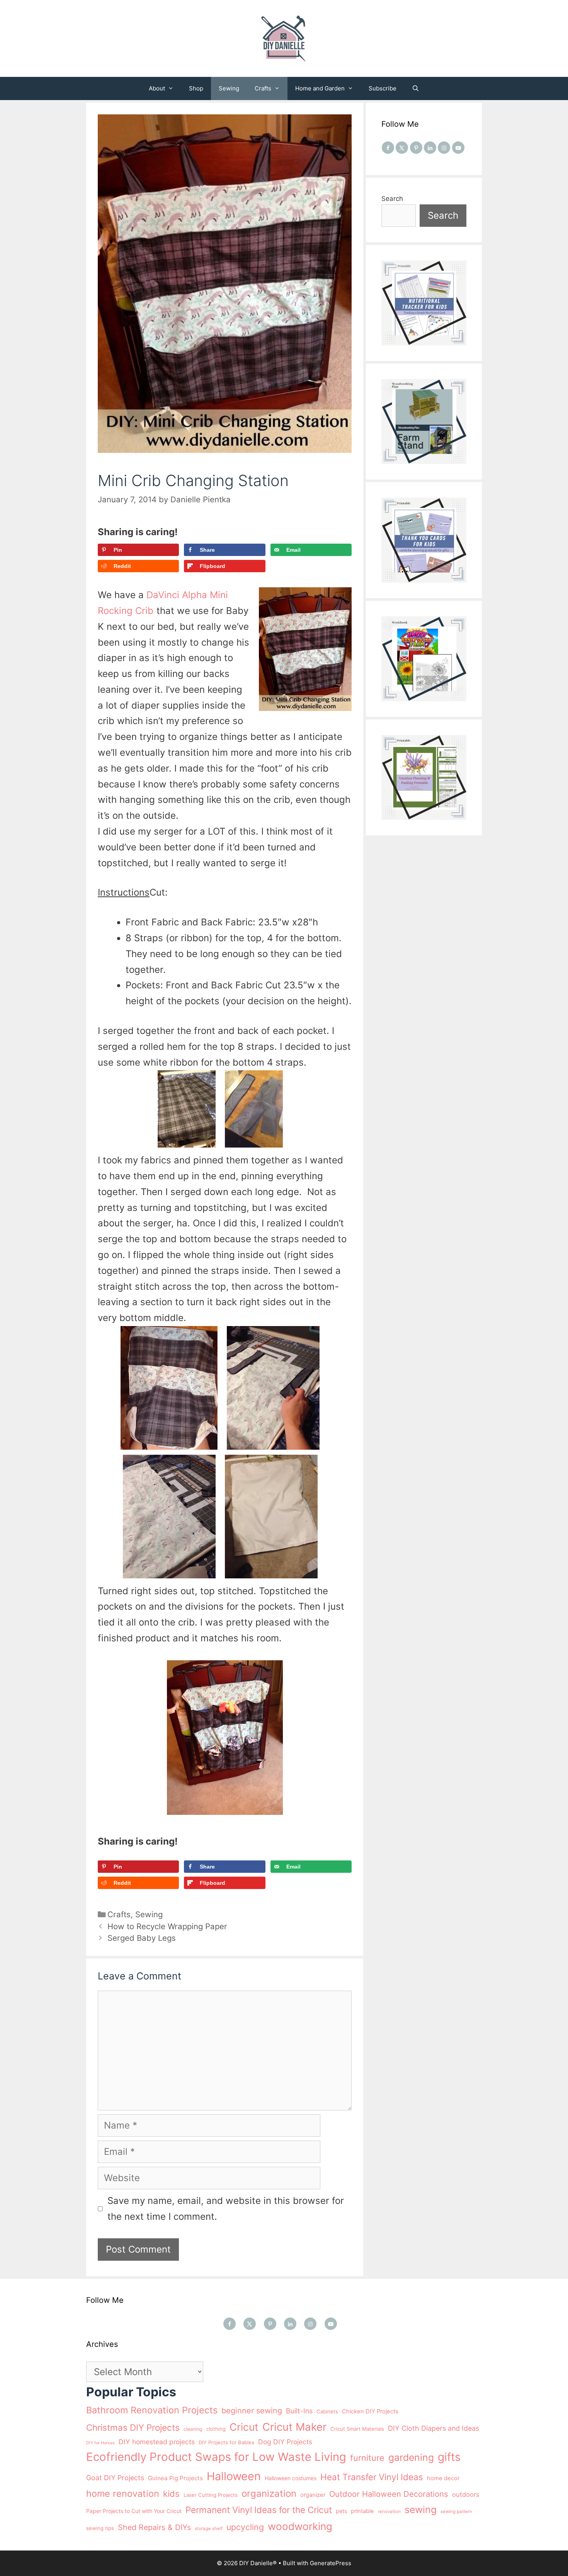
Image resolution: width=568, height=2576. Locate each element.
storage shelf (209, 2528)
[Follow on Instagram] (444, 148)
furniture (367, 2458)
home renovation (123, 2494)
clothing (216, 2429)
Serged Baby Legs (142, 1938)
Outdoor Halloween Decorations (389, 2494)
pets (341, 2511)
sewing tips (100, 2528)
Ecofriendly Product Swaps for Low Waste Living (216, 2457)
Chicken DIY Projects (370, 2411)
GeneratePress (331, 2563)
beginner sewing (252, 2411)
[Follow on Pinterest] (416, 148)
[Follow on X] (402, 148)
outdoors (466, 2494)
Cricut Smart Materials (357, 2429)
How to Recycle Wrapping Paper (167, 1926)
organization (269, 2494)
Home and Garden (320, 88)
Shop (196, 88)
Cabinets (327, 2411)
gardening (411, 2457)
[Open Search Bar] (416, 88)
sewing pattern (456, 2511)
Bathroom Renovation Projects (152, 2410)
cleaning (193, 2429)
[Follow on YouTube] (458, 148)
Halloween (234, 2476)
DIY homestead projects (157, 2442)
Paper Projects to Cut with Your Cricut (134, 2511)
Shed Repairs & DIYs (154, 2527)
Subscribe (383, 88)
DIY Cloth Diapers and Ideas (434, 2428)
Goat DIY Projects (115, 2478)
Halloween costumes (291, 2478)
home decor (443, 2478)
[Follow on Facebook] (388, 148)
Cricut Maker (294, 2427)
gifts (449, 2457)
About (157, 88)
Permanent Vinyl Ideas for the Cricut (259, 2510)
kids (171, 2494)
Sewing (229, 88)
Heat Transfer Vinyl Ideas (372, 2477)
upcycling (245, 2527)
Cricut (244, 2427)
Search (392, 199)
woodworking (300, 2526)
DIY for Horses (100, 2443)
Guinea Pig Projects (175, 2478)
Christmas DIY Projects (133, 2427)
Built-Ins (299, 2411)
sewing (421, 2510)
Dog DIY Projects (285, 2442)
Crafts (263, 88)
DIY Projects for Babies (226, 2442)
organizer (313, 2495)
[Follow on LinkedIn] (430, 148)
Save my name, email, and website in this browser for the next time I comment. (226, 2209)
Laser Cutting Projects (211, 2495)
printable (362, 2511)
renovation (389, 2511)
